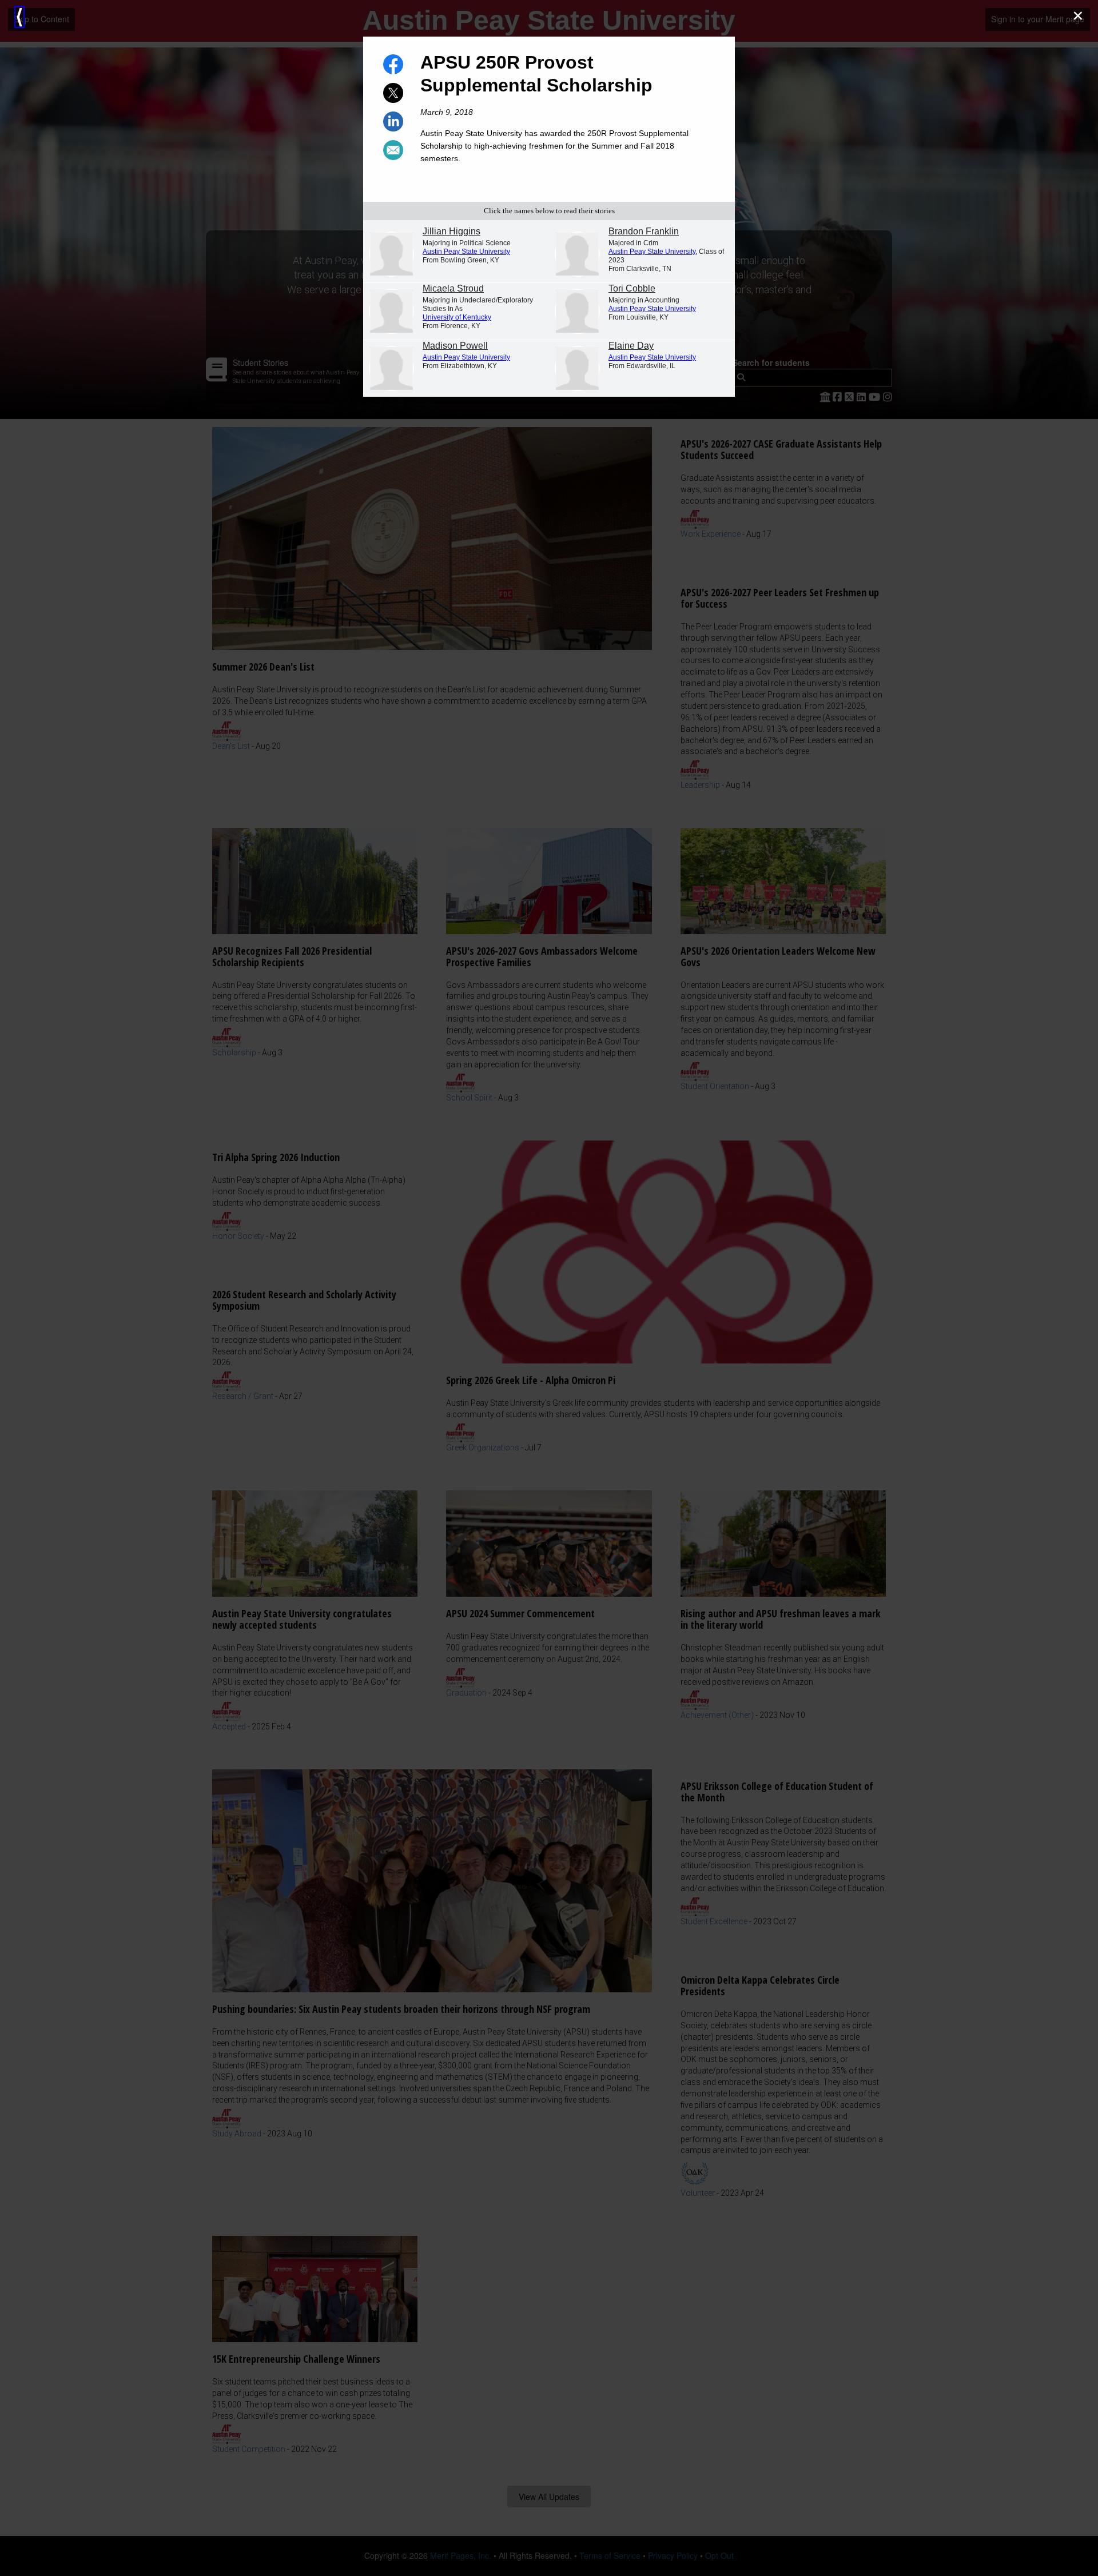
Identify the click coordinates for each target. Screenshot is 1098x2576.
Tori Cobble (632, 288)
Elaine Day (631, 346)
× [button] (1078, 16)
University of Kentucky (457, 317)
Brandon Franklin (644, 231)
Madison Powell (455, 346)
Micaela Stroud (453, 288)
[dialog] (549, 1288)
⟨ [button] (19, 17)
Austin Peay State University (466, 252)
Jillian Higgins (451, 231)
